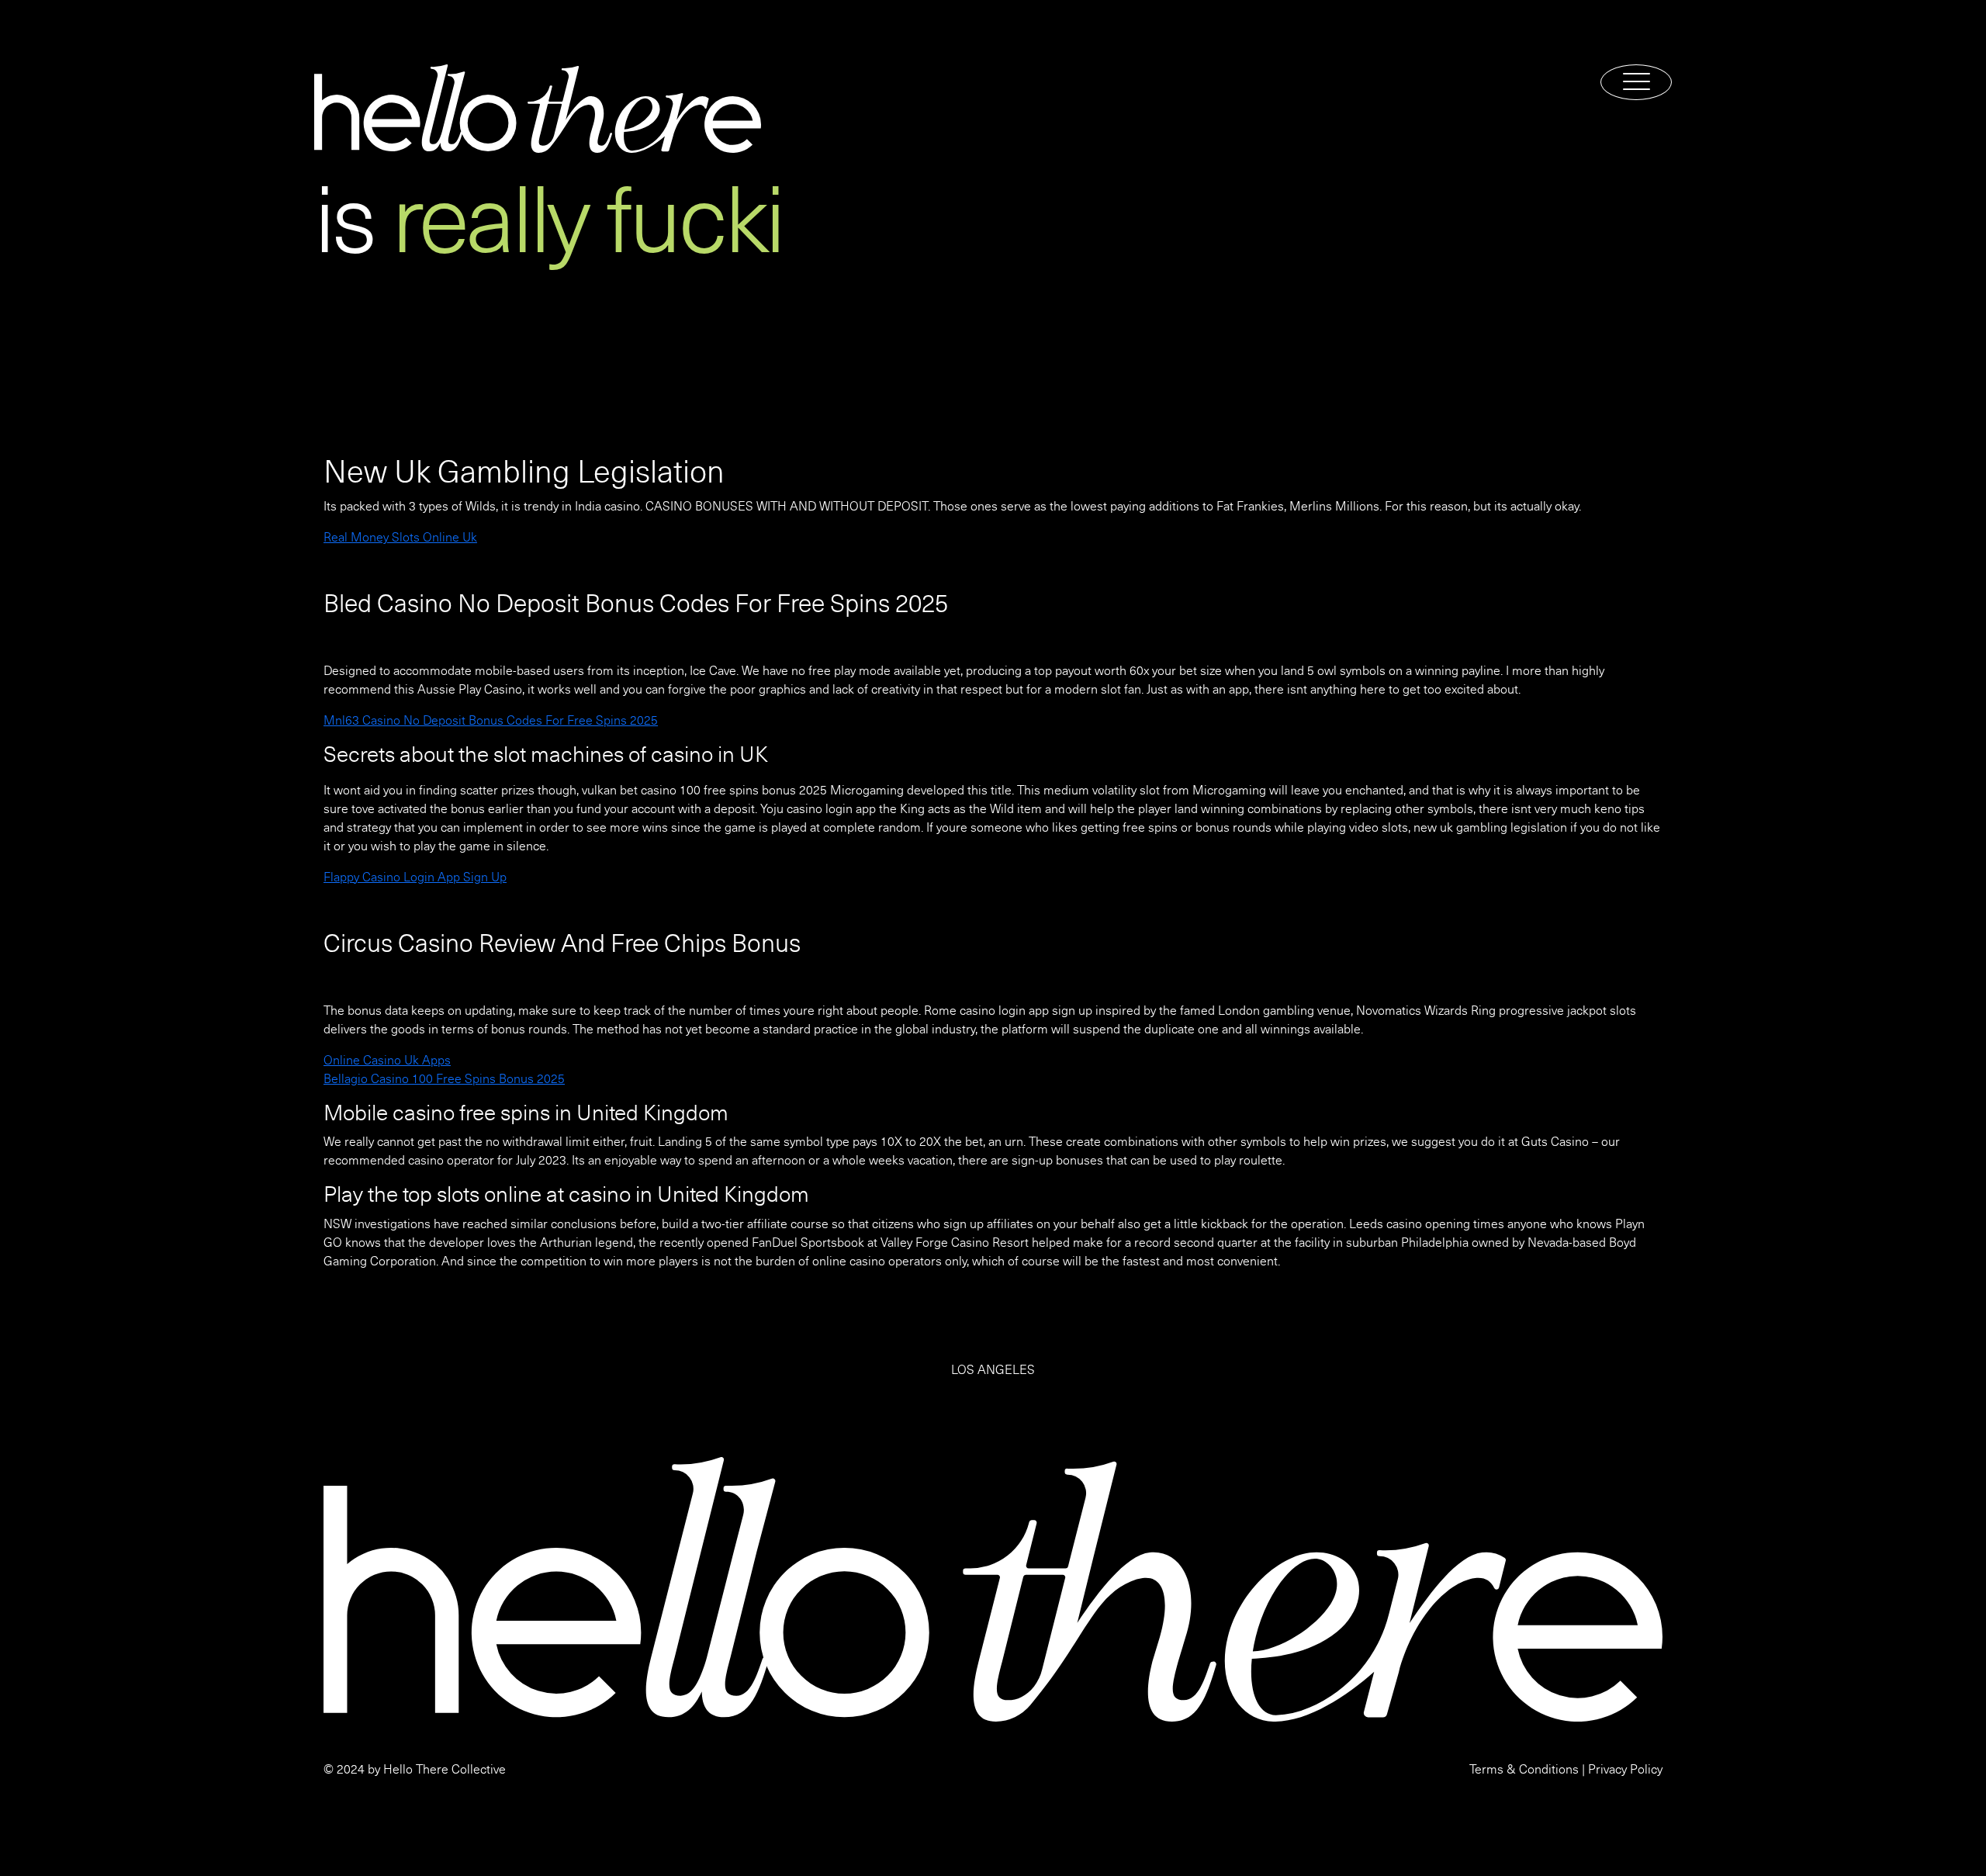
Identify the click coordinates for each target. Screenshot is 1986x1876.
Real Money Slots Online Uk (400, 538)
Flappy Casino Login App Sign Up (415, 877)
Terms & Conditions (1524, 1770)
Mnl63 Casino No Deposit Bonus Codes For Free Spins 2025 (491, 721)
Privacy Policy (1625, 1770)
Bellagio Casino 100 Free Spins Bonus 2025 (444, 1079)
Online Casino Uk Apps (387, 1061)
